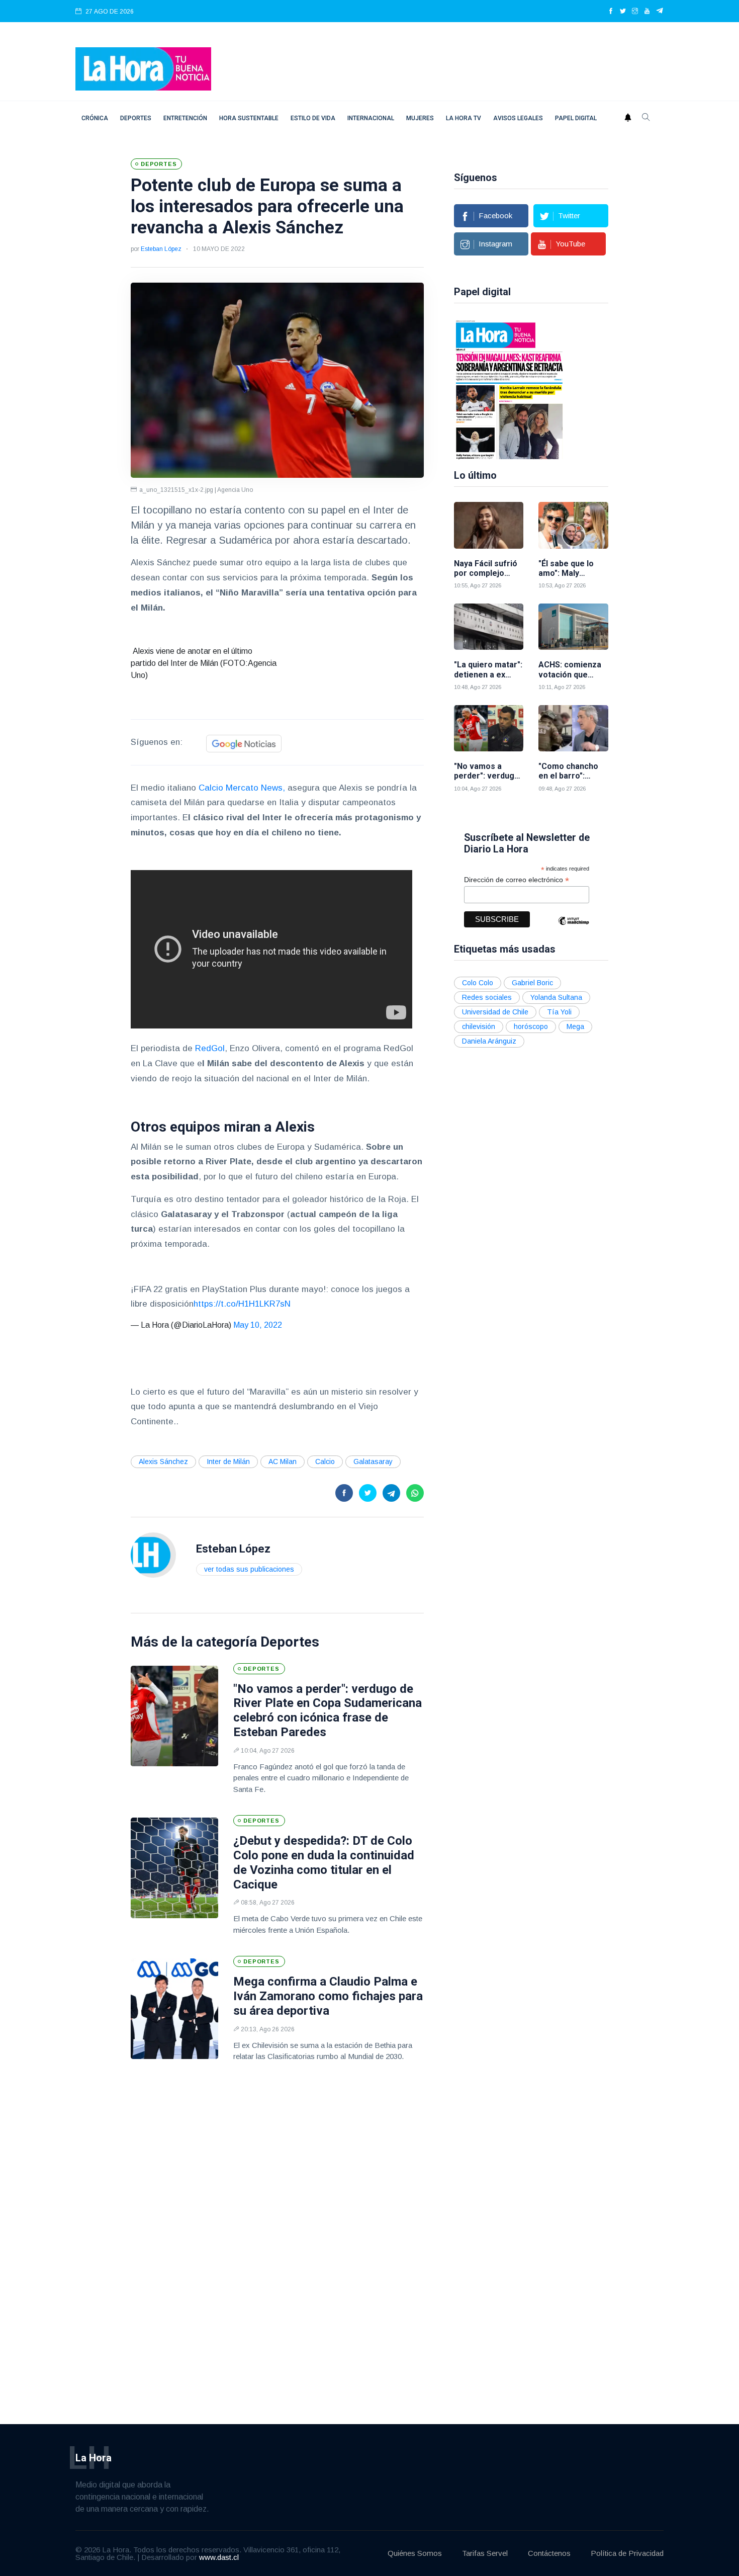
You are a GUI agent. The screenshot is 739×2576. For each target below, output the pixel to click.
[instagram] (635, 12)
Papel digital (576, 118)
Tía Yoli (559, 1012)
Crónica (95, 118)
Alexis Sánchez (163, 1462)
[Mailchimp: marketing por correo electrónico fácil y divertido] (574, 928)
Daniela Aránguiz (489, 1041)
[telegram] (660, 12)
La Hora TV (464, 118)
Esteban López (161, 249)
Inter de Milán (228, 1462)
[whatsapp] (415, 1493)
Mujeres (420, 118)
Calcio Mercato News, (242, 788)
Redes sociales (487, 997)
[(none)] (153, 1554)
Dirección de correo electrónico (517, 880)
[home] (143, 68)
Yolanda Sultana (556, 997)
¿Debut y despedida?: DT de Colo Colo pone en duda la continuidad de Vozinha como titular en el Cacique (324, 1862)
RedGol (209, 1048)
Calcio (325, 1462)
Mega (575, 1026)
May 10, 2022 (258, 1325)
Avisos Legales (518, 118)
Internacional (371, 118)
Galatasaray (373, 1462)
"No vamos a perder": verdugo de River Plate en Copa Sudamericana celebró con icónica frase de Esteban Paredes (328, 1710)
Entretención (185, 118)
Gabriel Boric (532, 983)
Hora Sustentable (249, 118)
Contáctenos (549, 2553)
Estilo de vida (313, 118)
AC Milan (283, 1462)
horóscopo (531, 1026)
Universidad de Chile (495, 1012)
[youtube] (647, 12)
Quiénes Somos (415, 2553)
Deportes (136, 118)
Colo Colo (478, 983)
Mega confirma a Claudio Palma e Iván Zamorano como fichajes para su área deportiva (328, 1996)
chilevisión (479, 1026)
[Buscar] (646, 118)
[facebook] (611, 12)
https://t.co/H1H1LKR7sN (242, 1304)
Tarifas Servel (485, 2553)
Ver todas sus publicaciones (249, 1569)
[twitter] (623, 12)
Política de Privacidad (627, 2553)
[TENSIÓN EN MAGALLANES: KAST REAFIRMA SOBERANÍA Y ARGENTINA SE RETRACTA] (496, 389)
